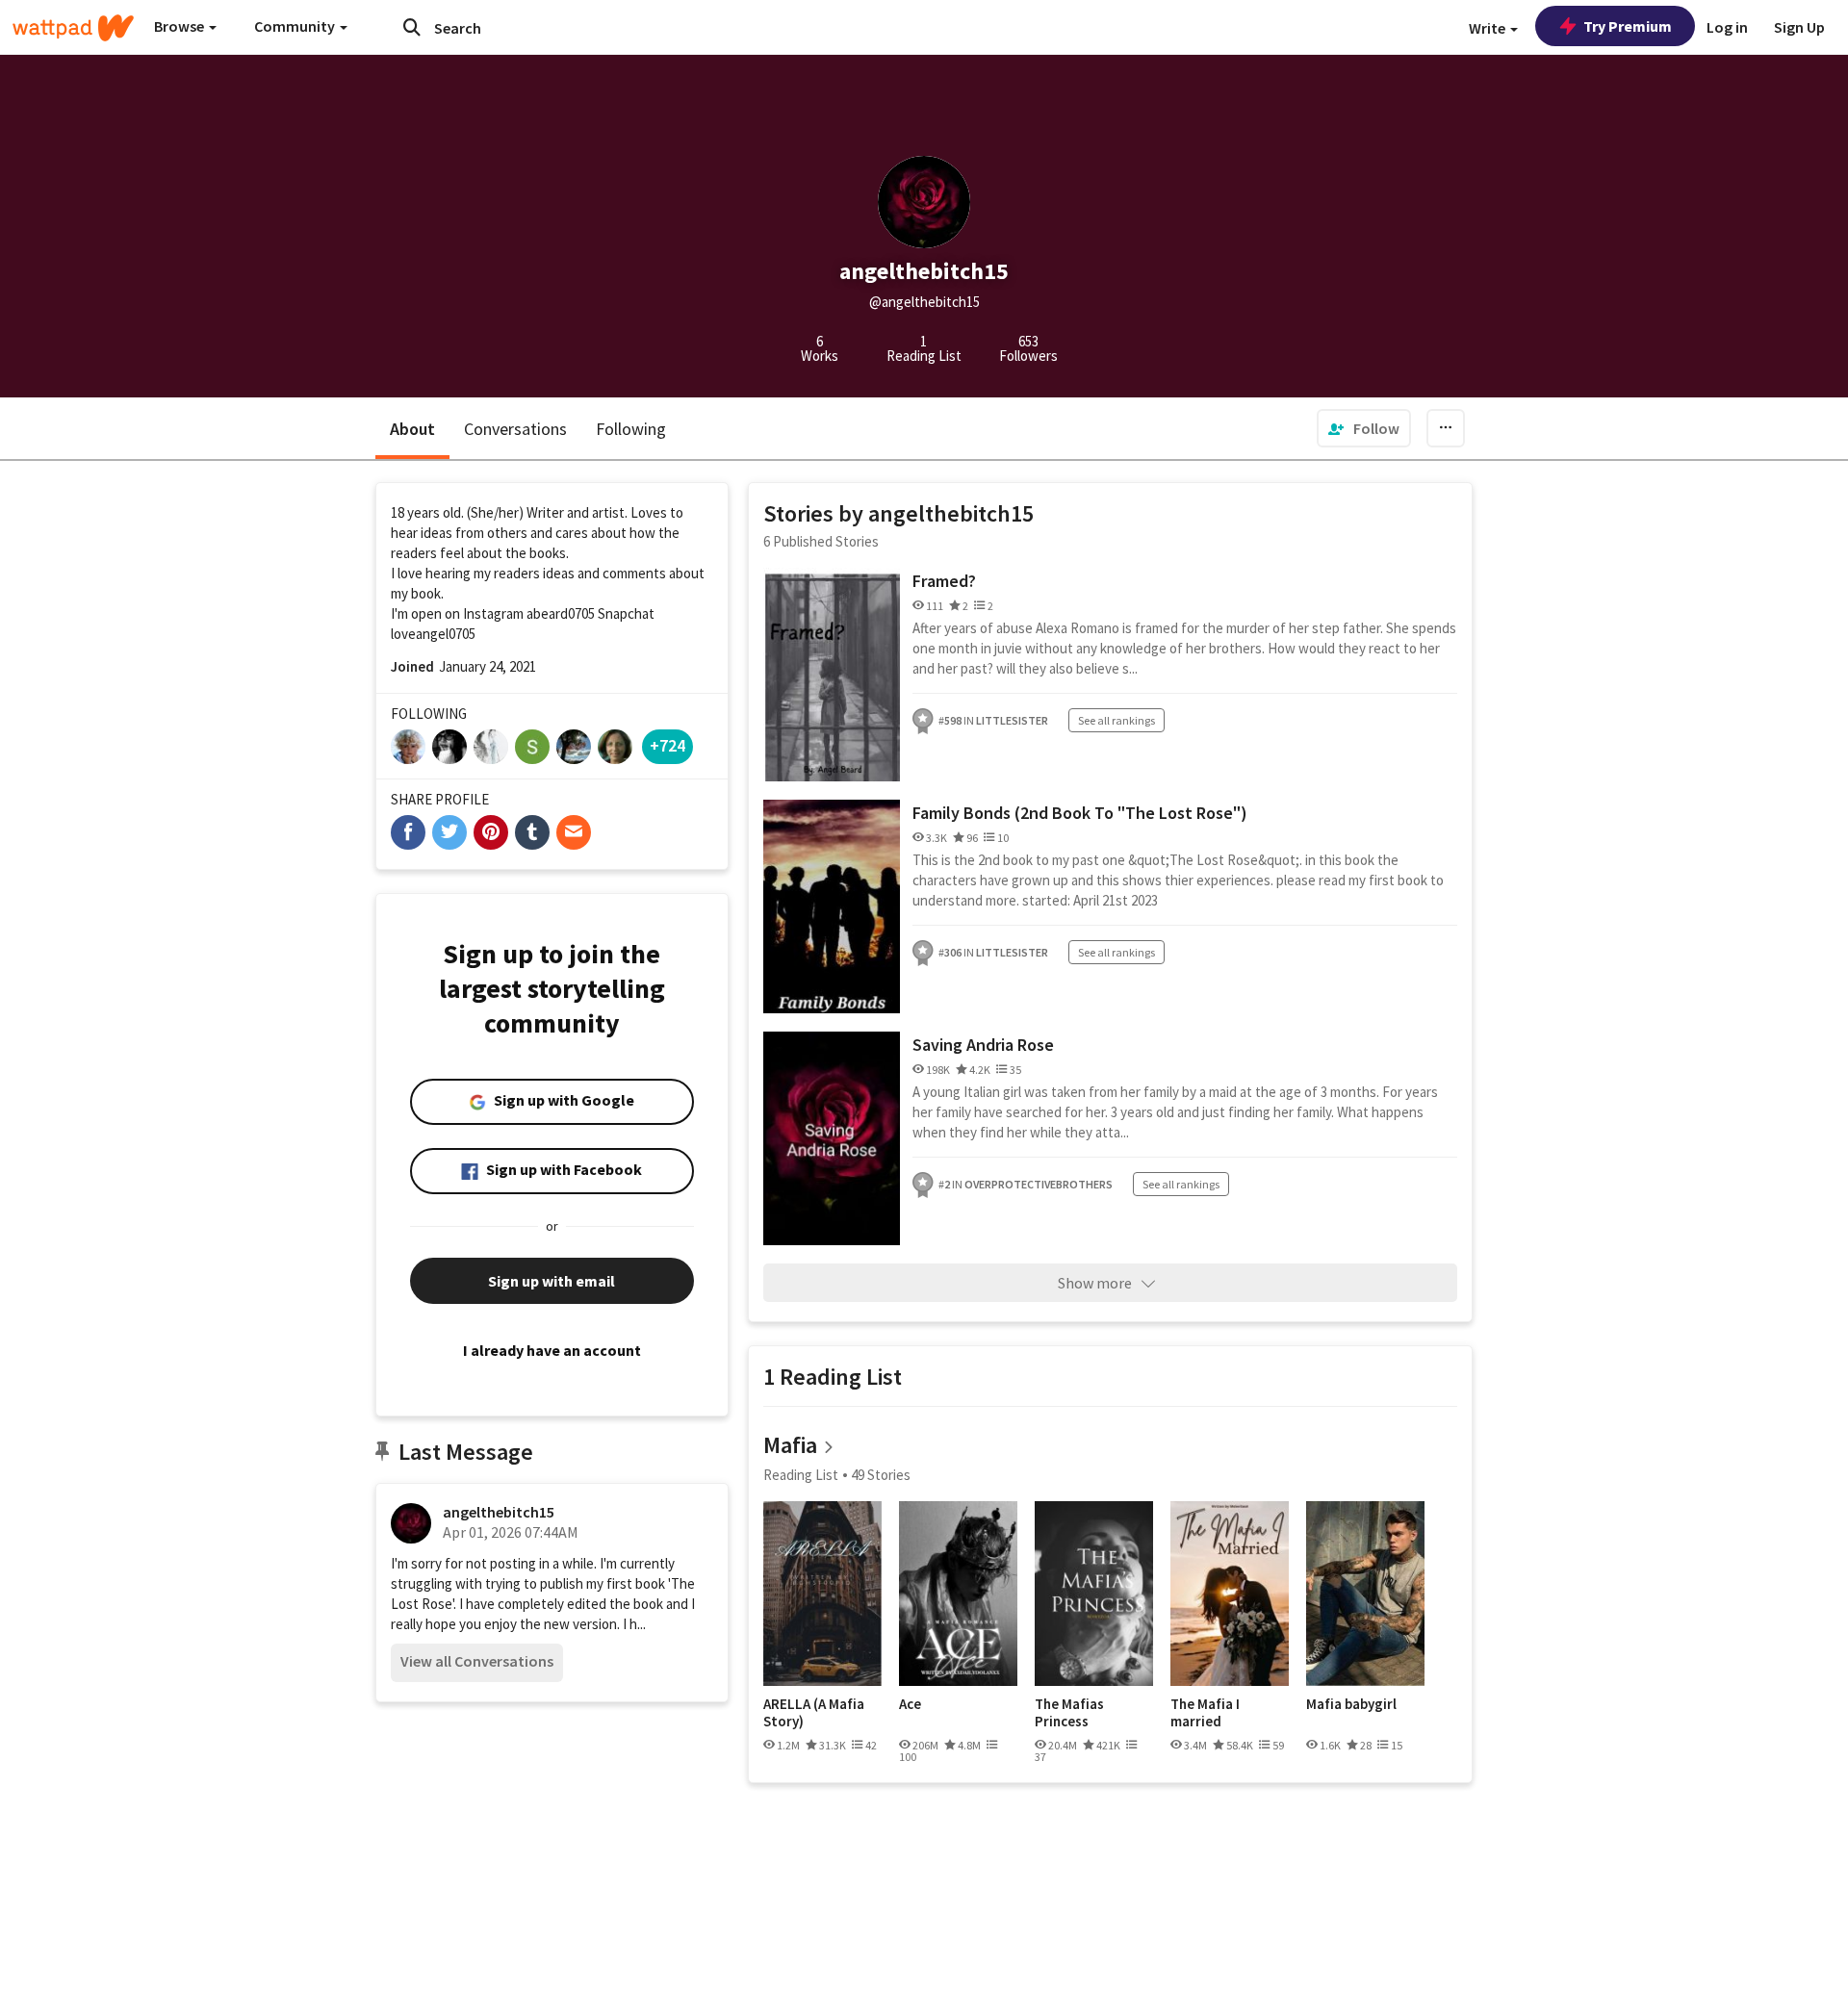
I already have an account (552, 1350)
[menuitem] (1364, 428)
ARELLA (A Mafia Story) (814, 1712)
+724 (667, 745)
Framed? (944, 581)
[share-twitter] (449, 832)
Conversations (515, 429)
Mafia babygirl (1351, 1704)
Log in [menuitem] (1727, 27)
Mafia (790, 1445)
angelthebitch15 (499, 1512)
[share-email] (574, 832)
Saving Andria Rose (983, 1045)
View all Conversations (477, 1661)
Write (1489, 28)
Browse (180, 26)
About (412, 429)
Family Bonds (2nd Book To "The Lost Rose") (1080, 813)
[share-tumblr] (532, 832)
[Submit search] (412, 27)
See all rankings (1116, 720)
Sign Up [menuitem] (1799, 27)
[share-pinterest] (491, 832)
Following (631, 429)
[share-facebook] (408, 832)
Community (296, 26)
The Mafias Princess (1069, 1712)
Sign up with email (552, 1281)
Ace (910, 1704)
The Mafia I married (1205, 1712)
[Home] (73, 28)
